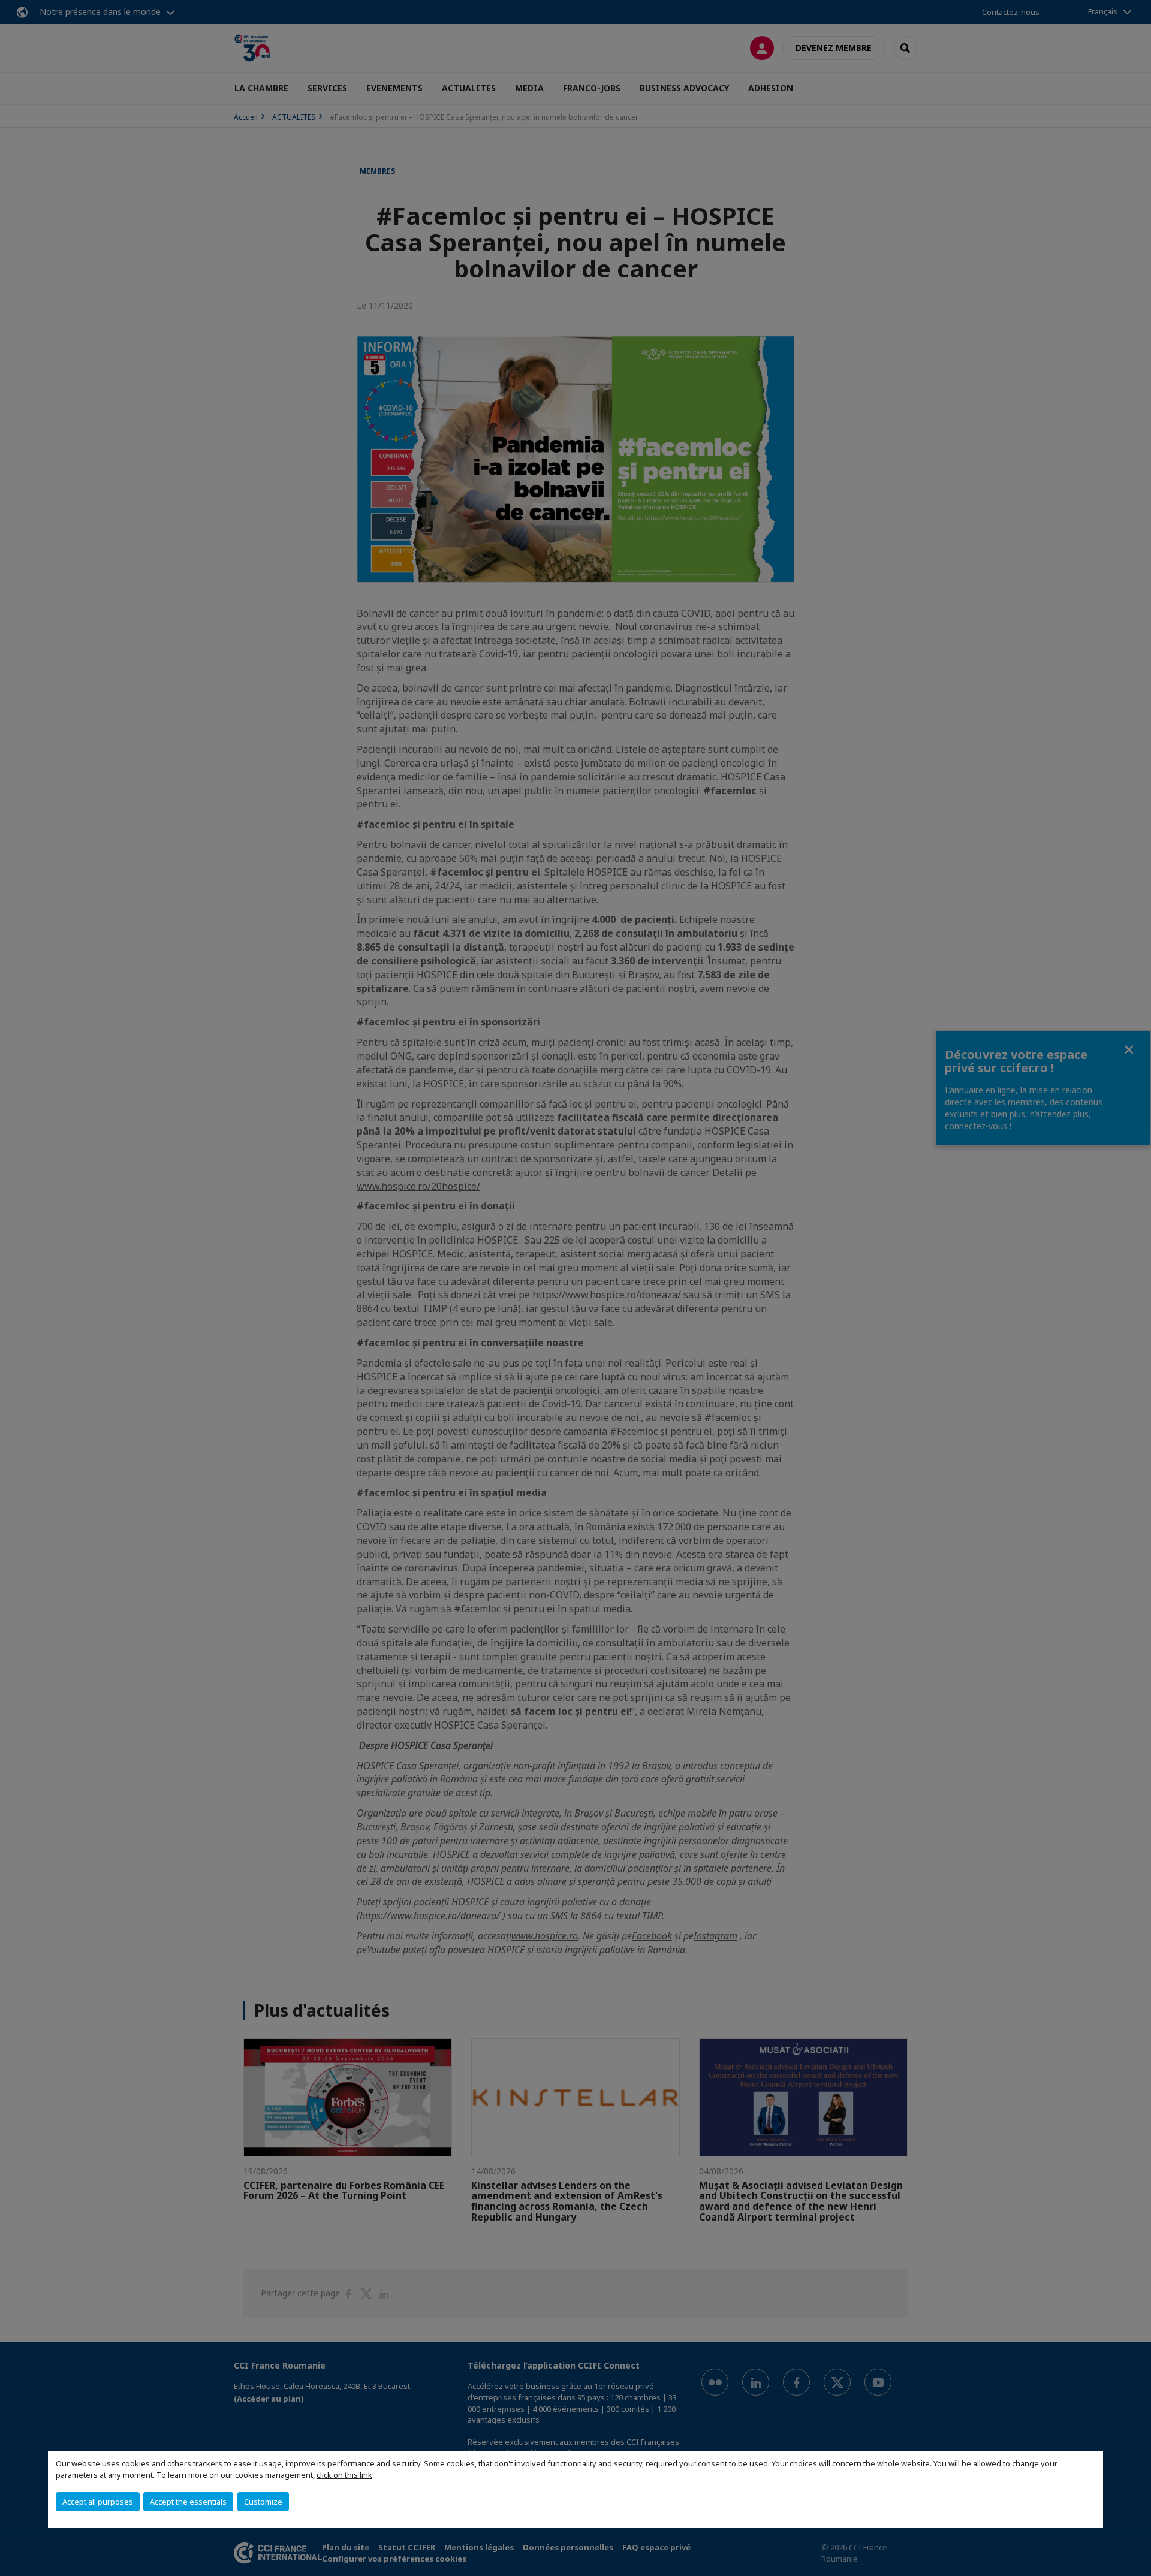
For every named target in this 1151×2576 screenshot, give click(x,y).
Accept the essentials (188, 2502)
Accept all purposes (98, 2502)
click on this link (344, 2475)
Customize (263, 2502)
